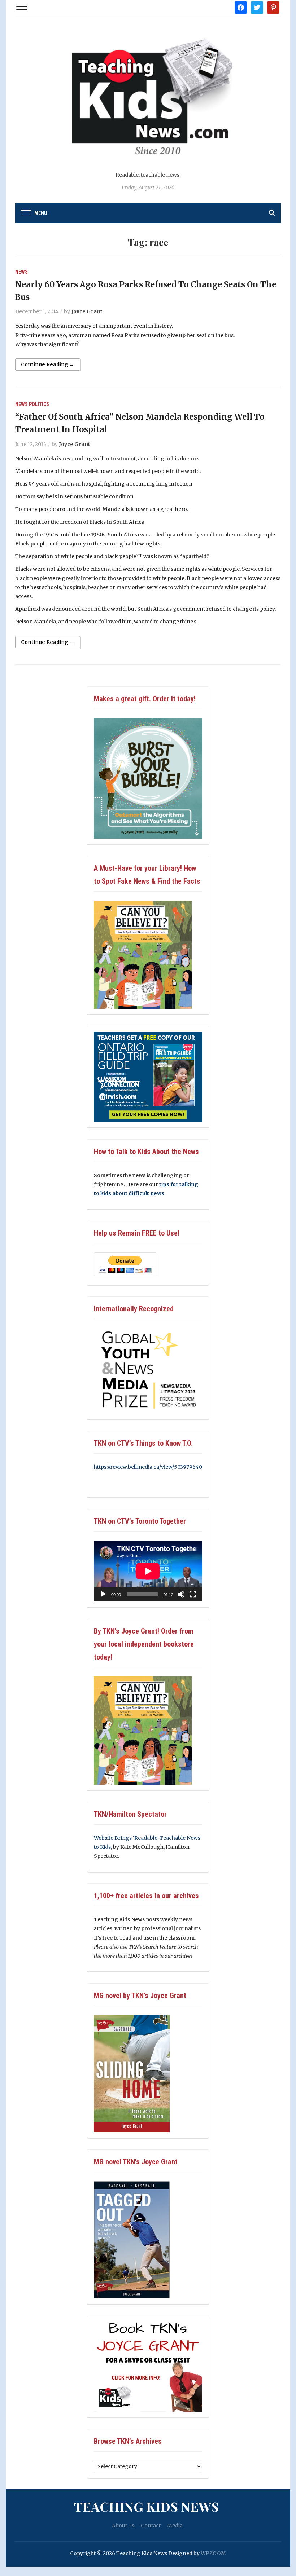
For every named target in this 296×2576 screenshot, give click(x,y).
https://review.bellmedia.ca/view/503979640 (148, 1467)
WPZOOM (213, 2553)
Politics (39, 404)
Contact (151, 2526)
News (21, 272)
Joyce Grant (87, 311)
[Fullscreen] (193, 1594)
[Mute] (181, 1594)
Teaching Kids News (146, 2506)
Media (175, 2526)
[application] (148, 1571)
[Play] (103, 1594)
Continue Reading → (48, 364)
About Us (123, 2526)
